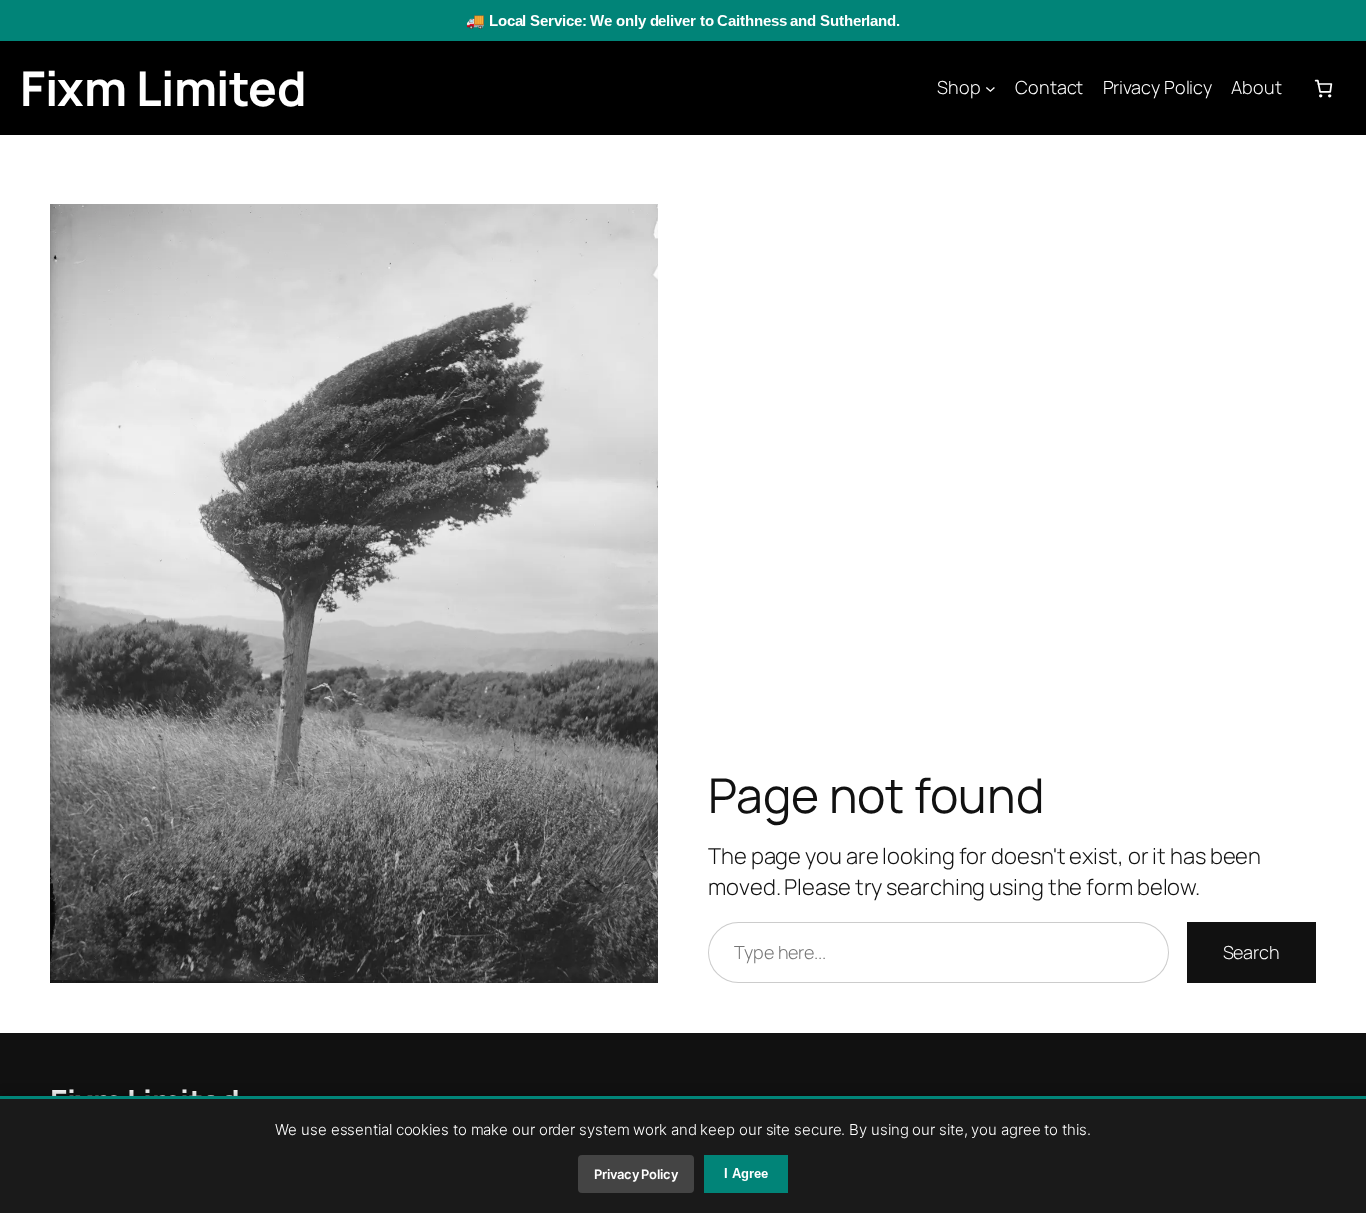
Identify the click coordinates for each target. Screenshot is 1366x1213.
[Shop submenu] (990, 88)
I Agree (746, 1173)
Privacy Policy (636, 1174)
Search (1251, 952)
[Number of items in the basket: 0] (1323, 88)
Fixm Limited (163, 87)
